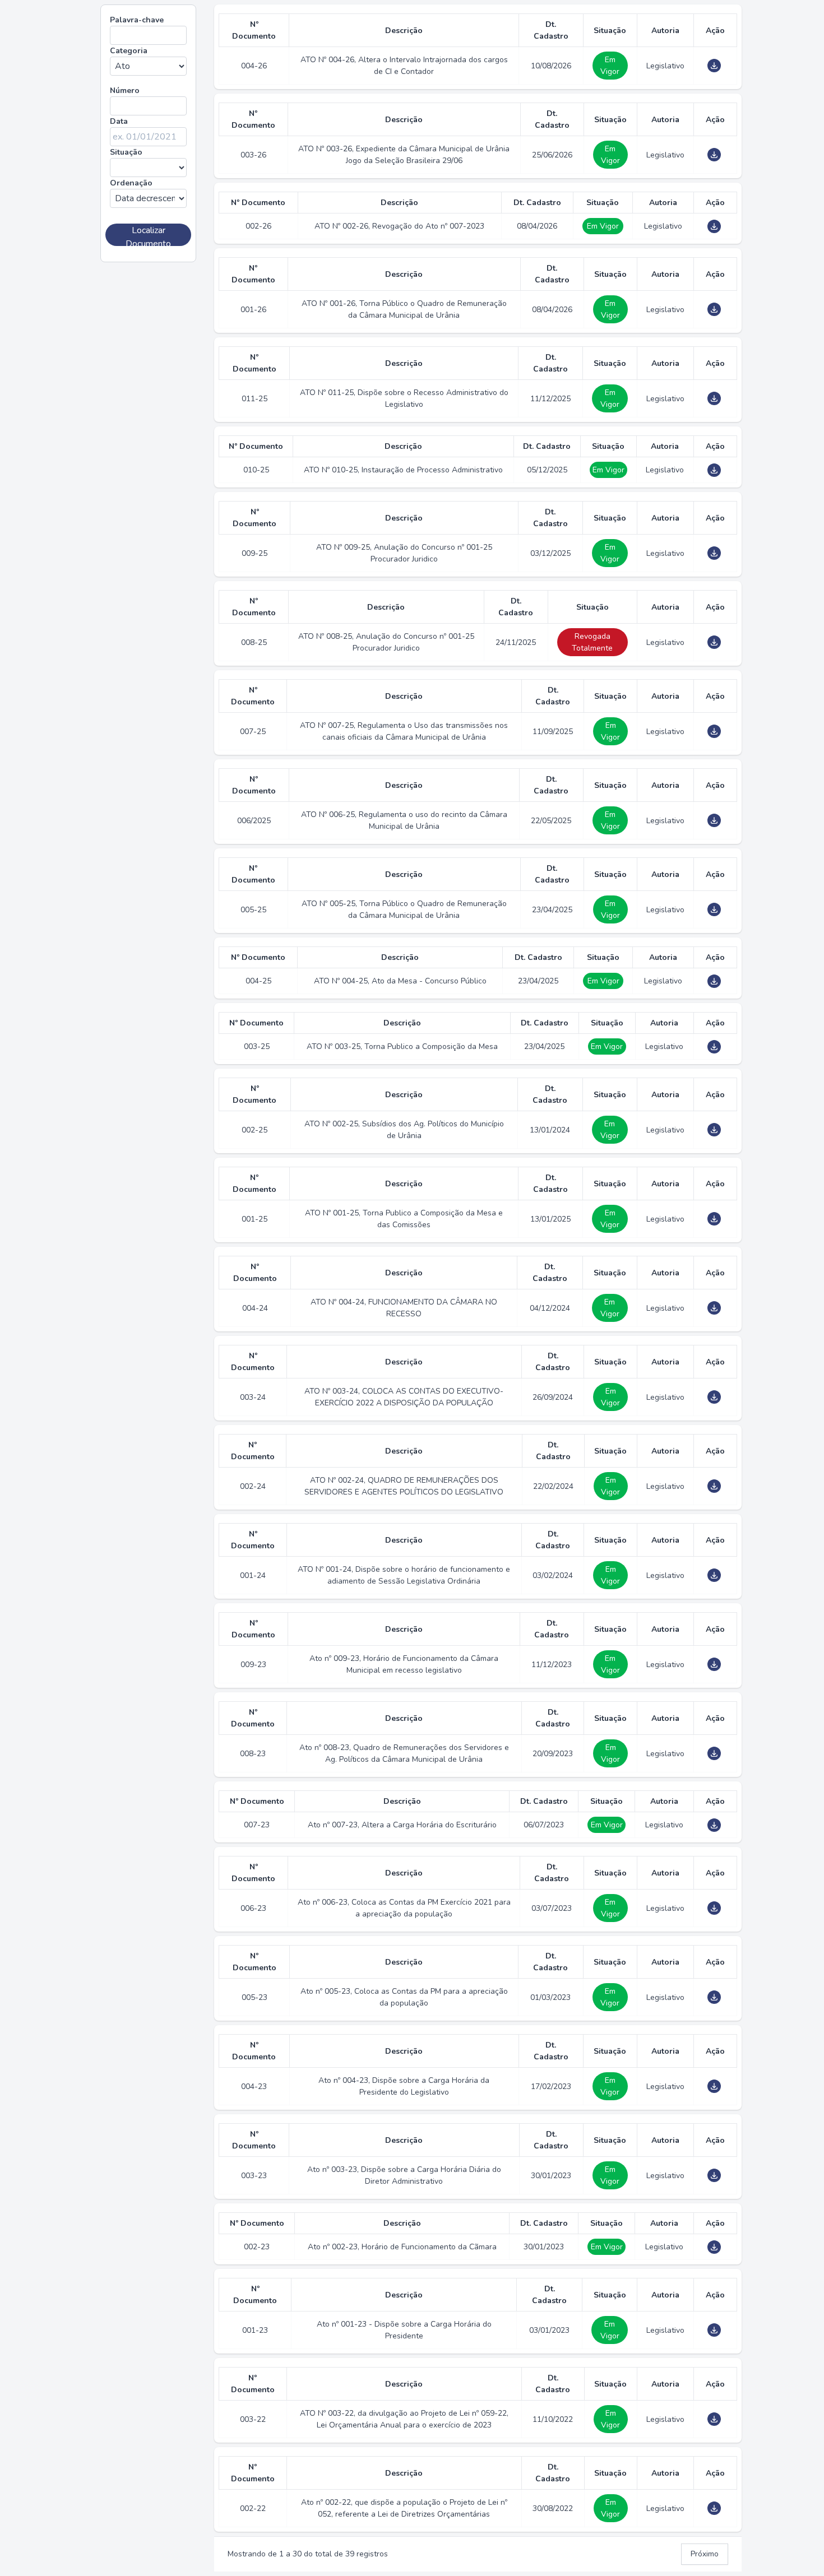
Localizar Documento (148, 235)
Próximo (705, 2554)
